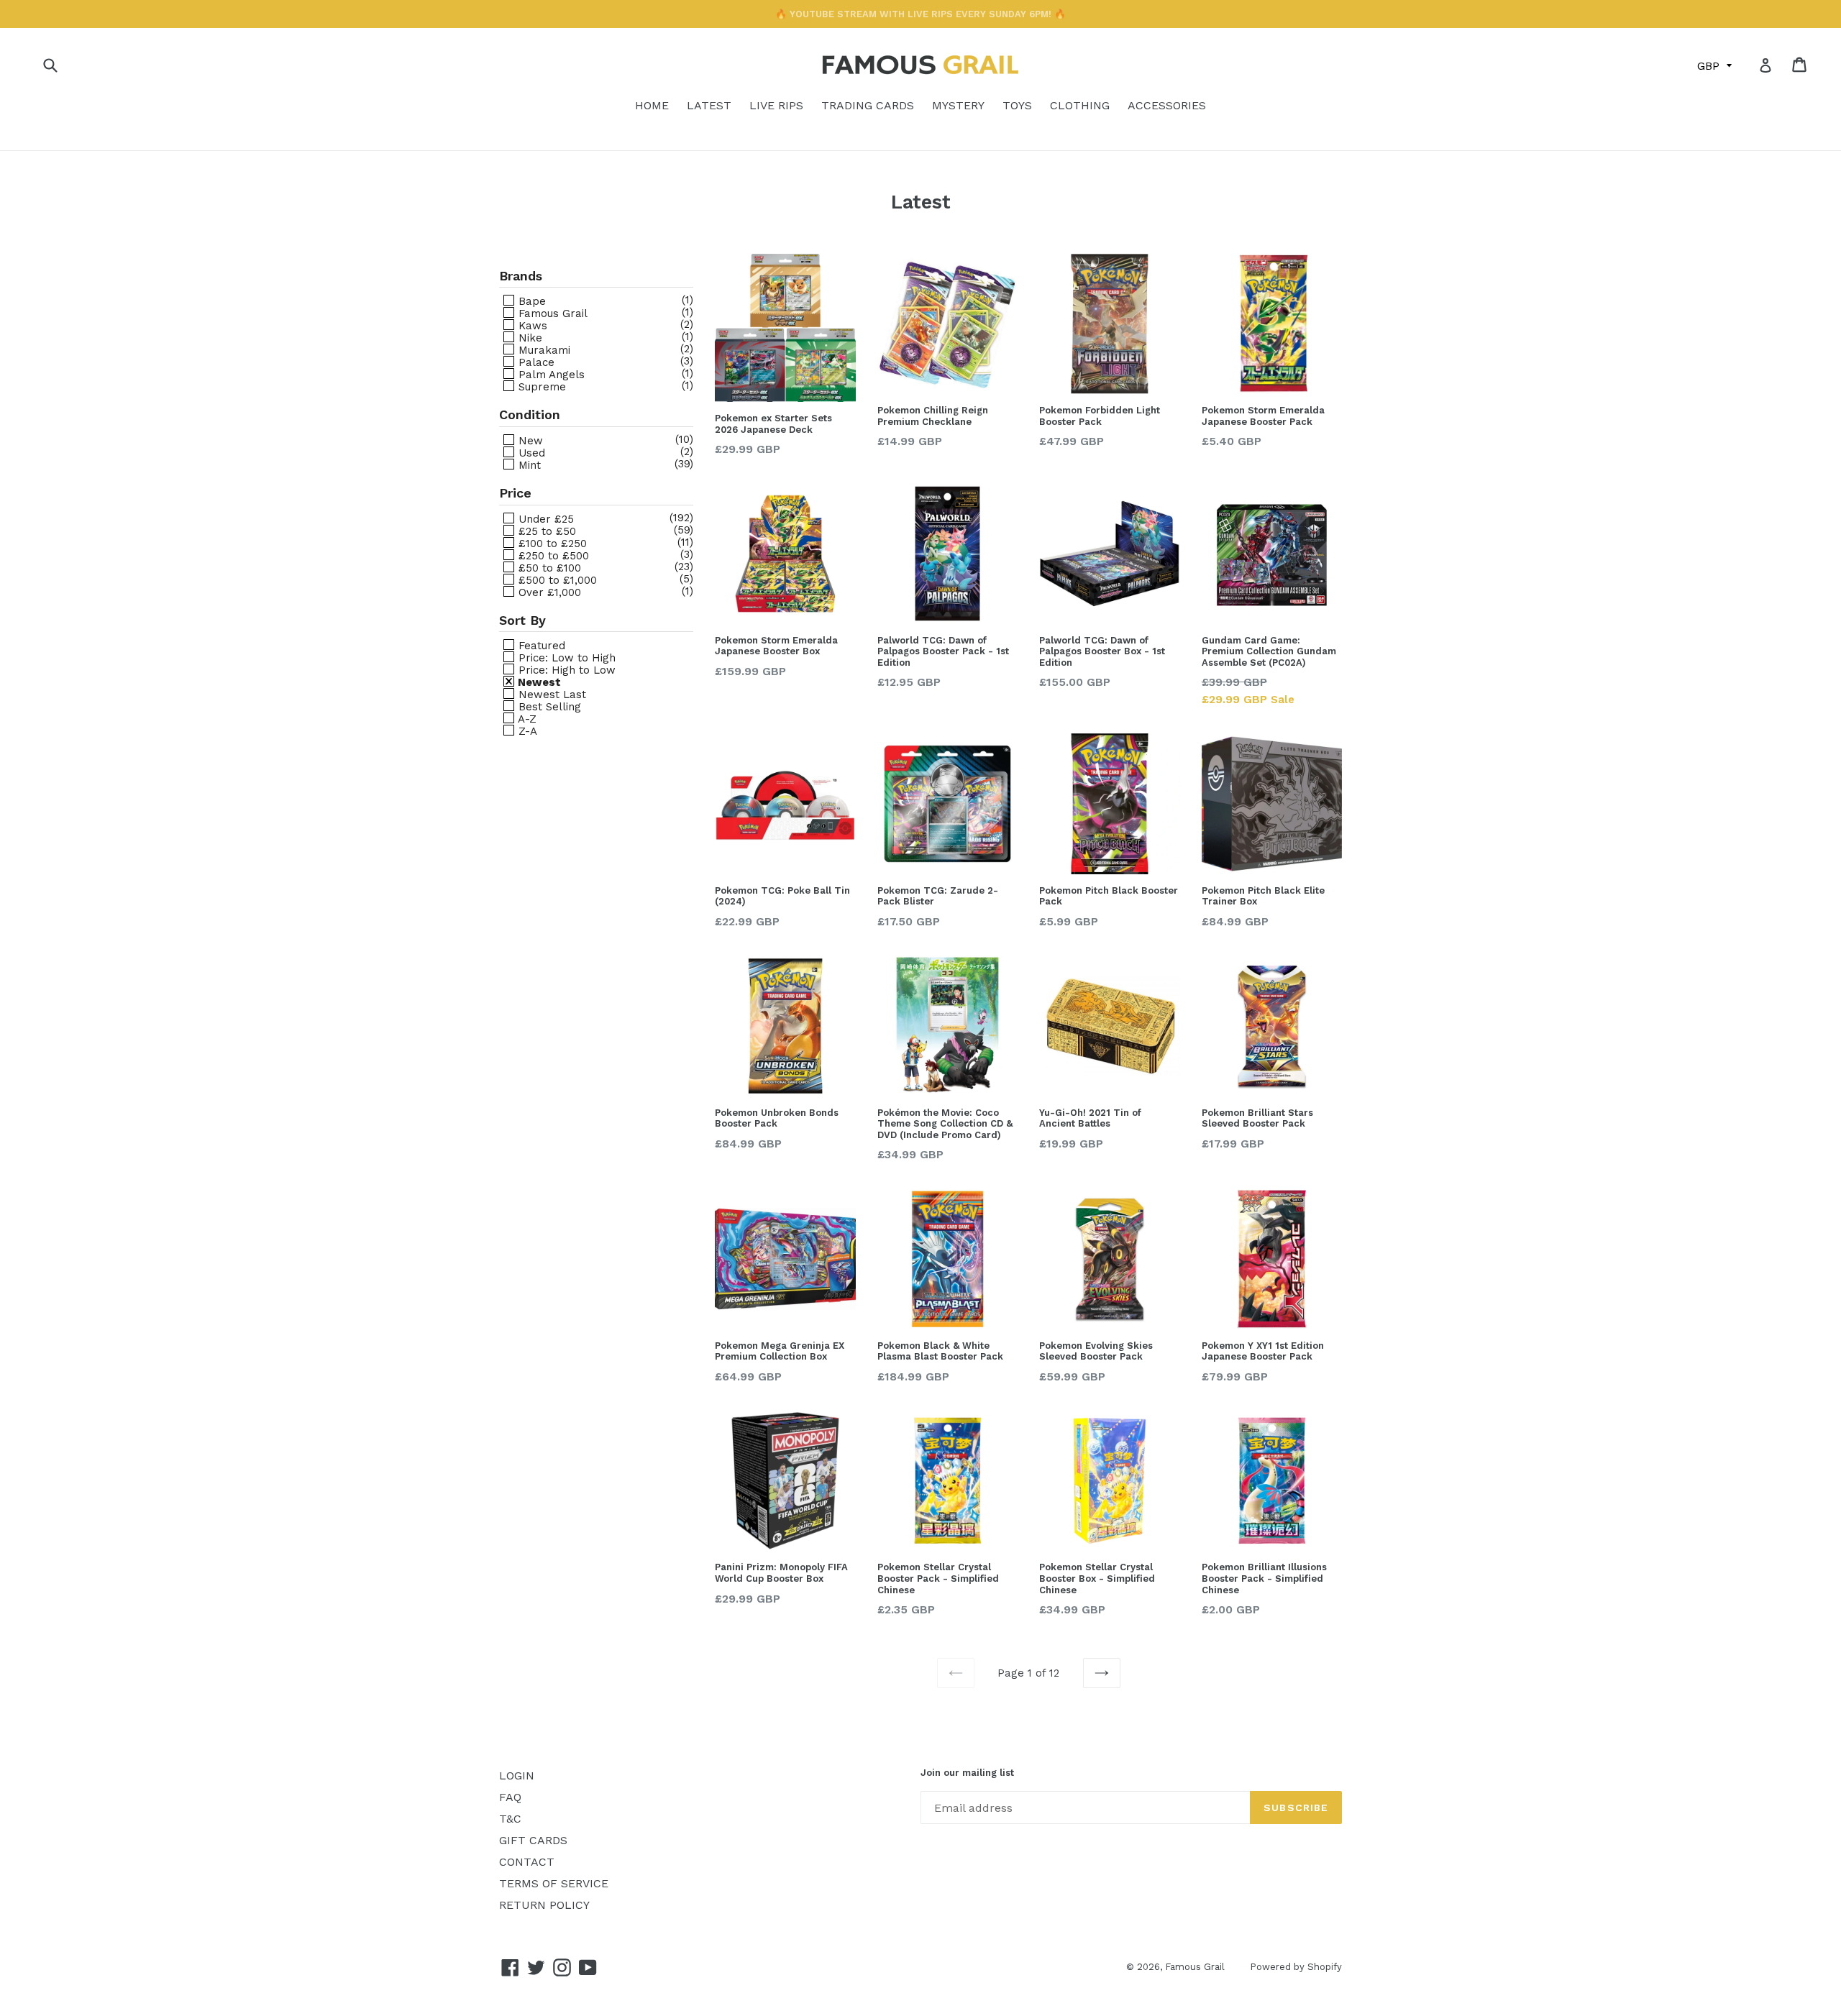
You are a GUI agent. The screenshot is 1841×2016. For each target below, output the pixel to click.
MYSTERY (958, 105)
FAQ (510, 1797)
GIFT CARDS (533, 1840)
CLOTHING (1080, 105)
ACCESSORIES (1167, 105)
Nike (529, 338)
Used (530, 453)
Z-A (526, 731)
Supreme (540, 386)
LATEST (709, 105)
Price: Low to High (565, 658)
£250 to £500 (552, 555)
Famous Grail (551, 313)
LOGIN (517, 1776)
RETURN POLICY (544, 1905)
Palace (535, 362)
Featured (540, 645)
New (529, 440)
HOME (652, 105)
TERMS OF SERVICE (554, 1883)
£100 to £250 (551, 543)
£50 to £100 (548, 568)
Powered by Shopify (1296, 1967)
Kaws (531, 325)
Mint (528, 465)
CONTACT (527, 1862)
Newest (538, 682)
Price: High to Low (565, 670)
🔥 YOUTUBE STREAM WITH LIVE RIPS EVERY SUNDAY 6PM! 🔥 (920, 14)
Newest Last (551, 694)
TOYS (1017, 105)
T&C (510, 1819)
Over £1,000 (548, 592)
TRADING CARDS (868, 105)
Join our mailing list (967, 1773)
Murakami (543, 350)
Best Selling (548, 706)
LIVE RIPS (776, 105)
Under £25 (544, 519)
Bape (530, 301)
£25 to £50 (545, 531)
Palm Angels (550, 374)
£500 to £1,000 (556, 580)
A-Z (526, 719)
